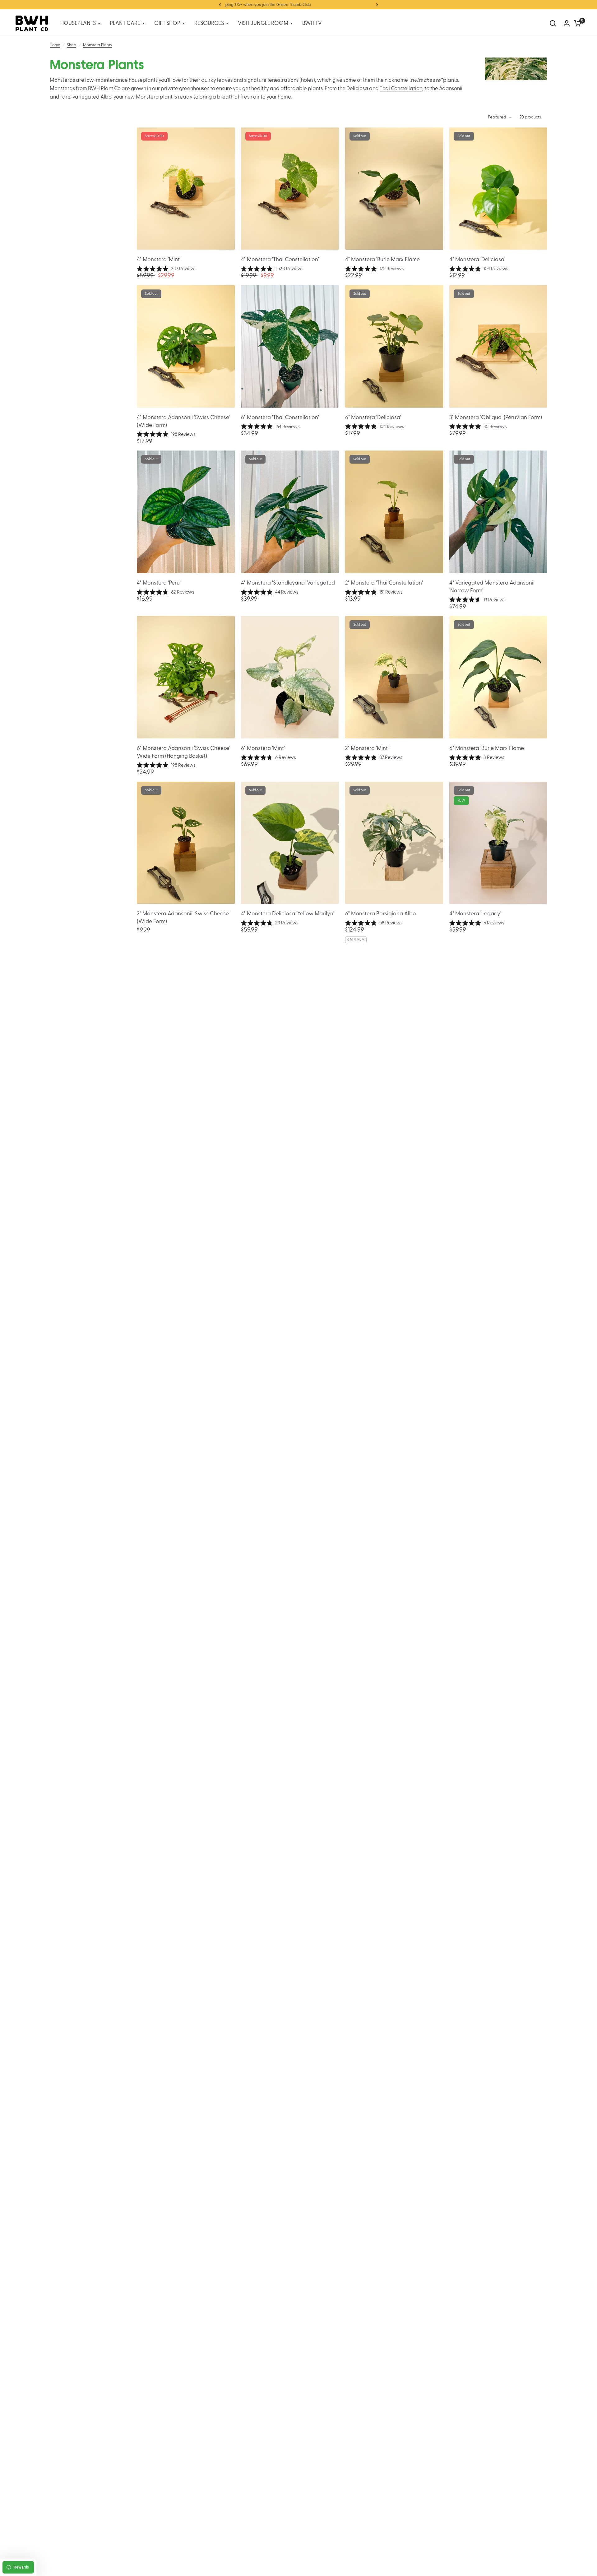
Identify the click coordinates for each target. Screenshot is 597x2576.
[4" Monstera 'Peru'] (186, 512)
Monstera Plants (97, 45)
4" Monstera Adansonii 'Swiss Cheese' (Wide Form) (183, 421)
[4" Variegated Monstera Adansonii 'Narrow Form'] (498, 512)
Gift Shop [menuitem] (167, 23)
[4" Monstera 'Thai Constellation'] (290, 189)
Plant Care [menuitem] (125, 23)
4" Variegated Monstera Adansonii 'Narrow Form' (492, 587)
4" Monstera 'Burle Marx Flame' (383, 259)
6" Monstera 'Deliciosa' (373, 417)
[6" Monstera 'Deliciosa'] (394, 346)
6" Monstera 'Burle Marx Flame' (487, 748)
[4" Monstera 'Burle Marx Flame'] (394, 189)
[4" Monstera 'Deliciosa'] (498, 189)
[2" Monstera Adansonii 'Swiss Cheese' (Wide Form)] (186, 843)
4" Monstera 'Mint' (159, 259)
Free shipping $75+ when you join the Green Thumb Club (298, 5)
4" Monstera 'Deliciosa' (477, 259)
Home (55, 45)
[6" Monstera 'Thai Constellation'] (290, 346)
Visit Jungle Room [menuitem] (263, 23)
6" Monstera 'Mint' (263, 748)
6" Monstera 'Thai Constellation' (280, 417)
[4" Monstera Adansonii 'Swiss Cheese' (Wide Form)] (186, 346)
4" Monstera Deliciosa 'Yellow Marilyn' (288, 914)
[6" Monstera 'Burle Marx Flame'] (498, 677)
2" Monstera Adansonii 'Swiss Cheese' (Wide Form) (183, 918)
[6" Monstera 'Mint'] (290, 677)
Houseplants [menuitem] (78, 23)
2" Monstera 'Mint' (367, 748)
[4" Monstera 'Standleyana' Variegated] (290, 512)
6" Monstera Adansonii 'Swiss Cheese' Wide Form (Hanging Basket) (183, 752)
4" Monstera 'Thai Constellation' (280, 259)
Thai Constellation (401, 89)
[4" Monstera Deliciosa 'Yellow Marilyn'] (290, 843)
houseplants (143, 80)
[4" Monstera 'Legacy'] (498, 843)
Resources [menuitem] (209, 23)
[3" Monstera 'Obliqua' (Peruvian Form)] (498, 346)
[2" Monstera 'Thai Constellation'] (394, 512)
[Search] (553, 23)
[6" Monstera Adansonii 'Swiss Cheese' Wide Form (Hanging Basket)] (186, 677)
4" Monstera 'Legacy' (475, 914)
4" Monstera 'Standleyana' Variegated (288, 583)
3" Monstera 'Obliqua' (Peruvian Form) (496, 417)
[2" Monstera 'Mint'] (394, 677)
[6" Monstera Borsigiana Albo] (394, 843)
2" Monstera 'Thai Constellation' (384, 583)
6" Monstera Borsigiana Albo (381, 914)
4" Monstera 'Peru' (159, 583)
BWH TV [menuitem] (312, 23)
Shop (72, 45)
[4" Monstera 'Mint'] (186, 189)
